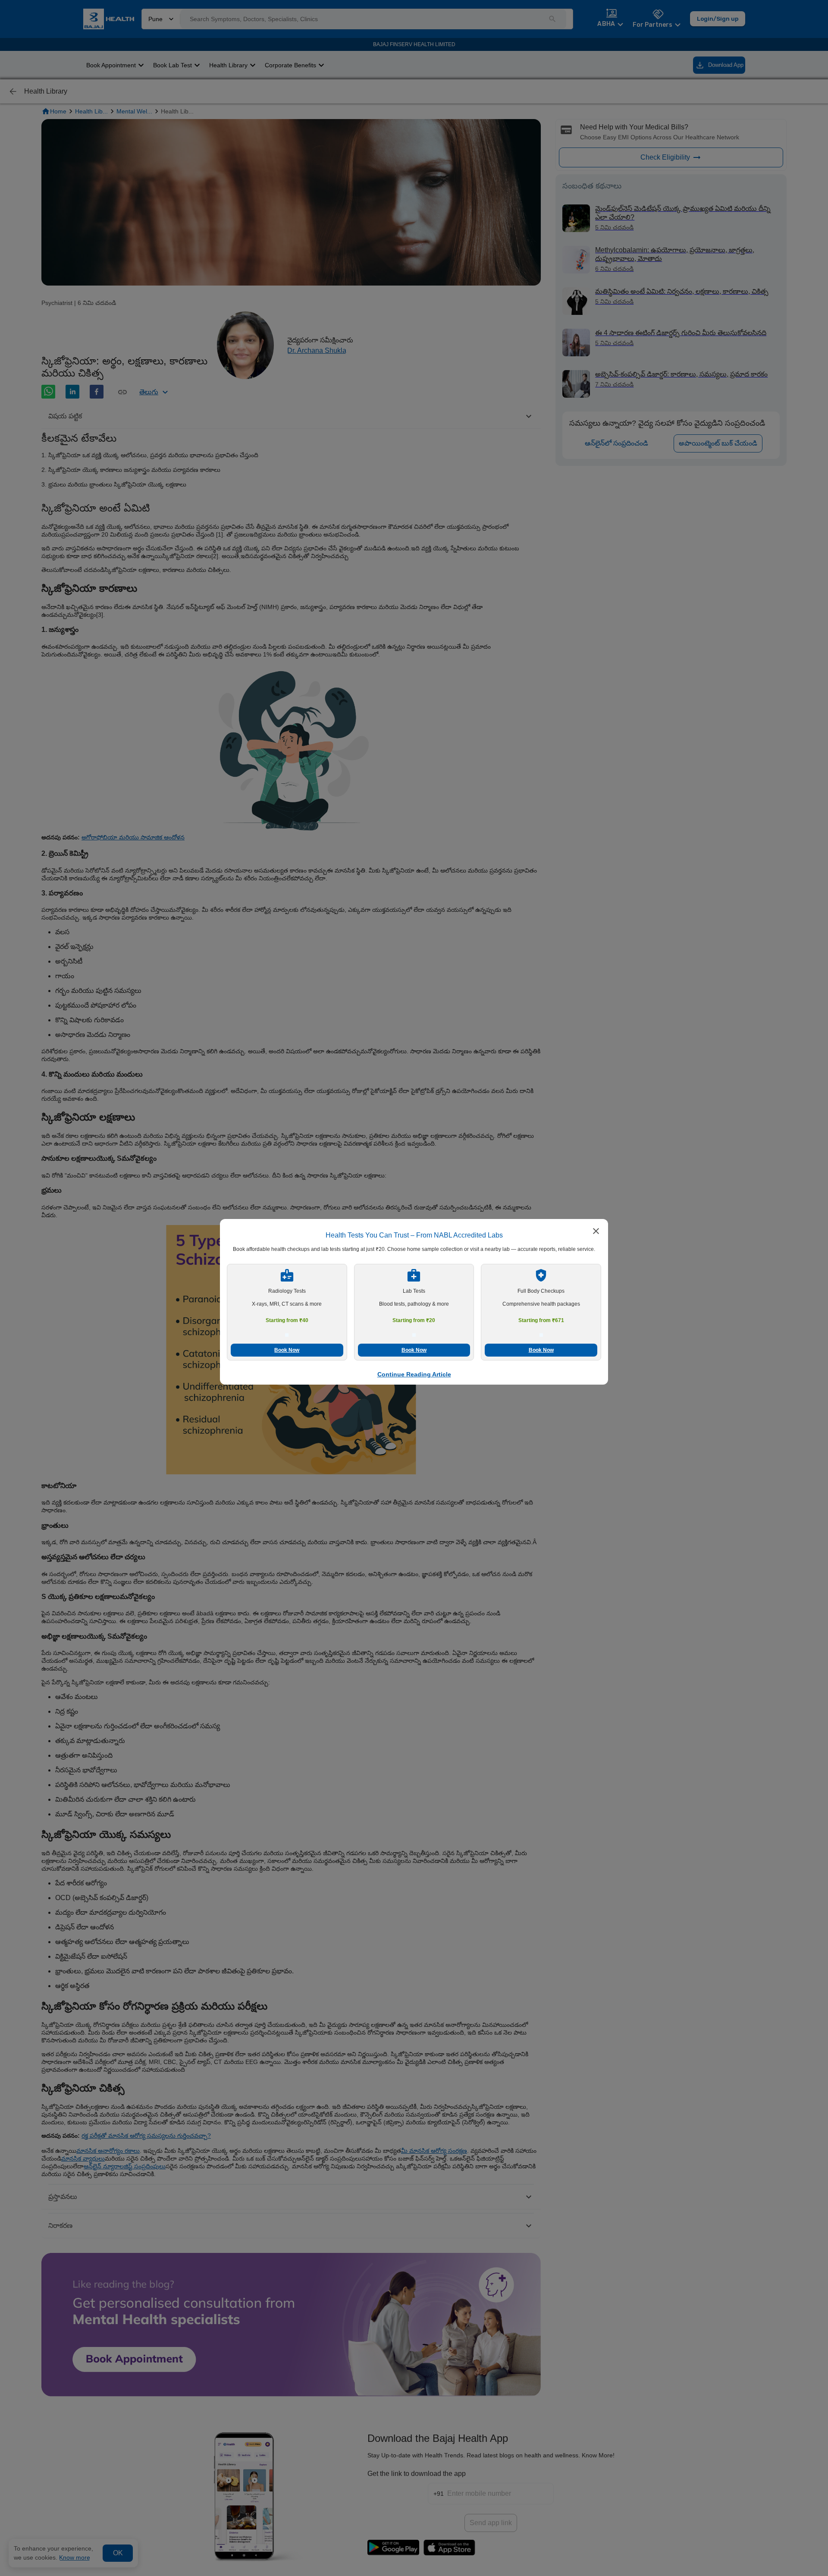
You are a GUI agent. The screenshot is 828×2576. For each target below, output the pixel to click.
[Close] (596, 1232)
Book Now (287, 1350)
